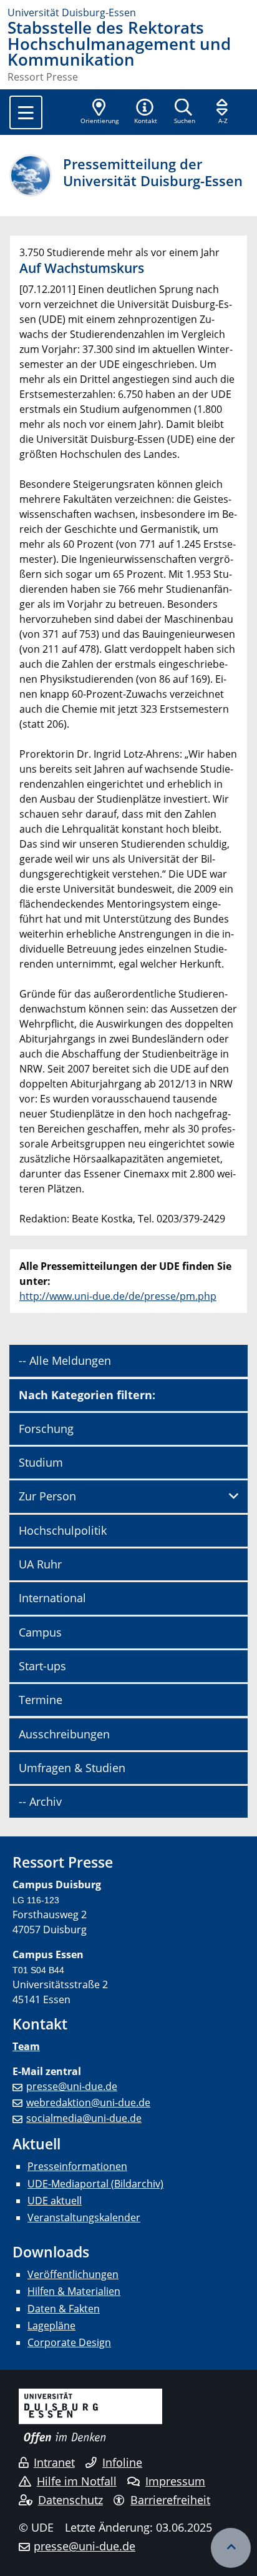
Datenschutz (70, 2500)
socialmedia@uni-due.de (84, 2118)
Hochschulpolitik (63, 1530)
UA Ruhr (40, 1564)
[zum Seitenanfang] (231, 2548)
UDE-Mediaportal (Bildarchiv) (95, 2184)
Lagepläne (51, 2326)
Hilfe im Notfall (77, 2481)
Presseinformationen (77, 2166)
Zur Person (47, 1496)
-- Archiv (40, 1801)
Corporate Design (69, 2342)
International (52, 1598)
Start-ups (42, 1666)
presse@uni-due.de (72, 2086)
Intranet (54, 2462)
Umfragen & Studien (72, 1768)
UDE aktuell (55, 2201)
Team (26, 2046)
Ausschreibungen (64, 1734)
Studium (41, 1462)
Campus (40, 1632)
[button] (145, 112)
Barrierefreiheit (170, 2500)
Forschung (46, 1429)
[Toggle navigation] (26, 112)
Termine (41, 1700)
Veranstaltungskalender (84, 2217)
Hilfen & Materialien (74, 2291)
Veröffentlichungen (73, 2274)
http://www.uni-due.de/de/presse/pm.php (118, 1296)
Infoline (122, 2462)
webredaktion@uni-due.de (88, 2103)
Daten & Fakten (64, 2309)
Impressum (175, 2481)
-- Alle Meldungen (65, 1360)
